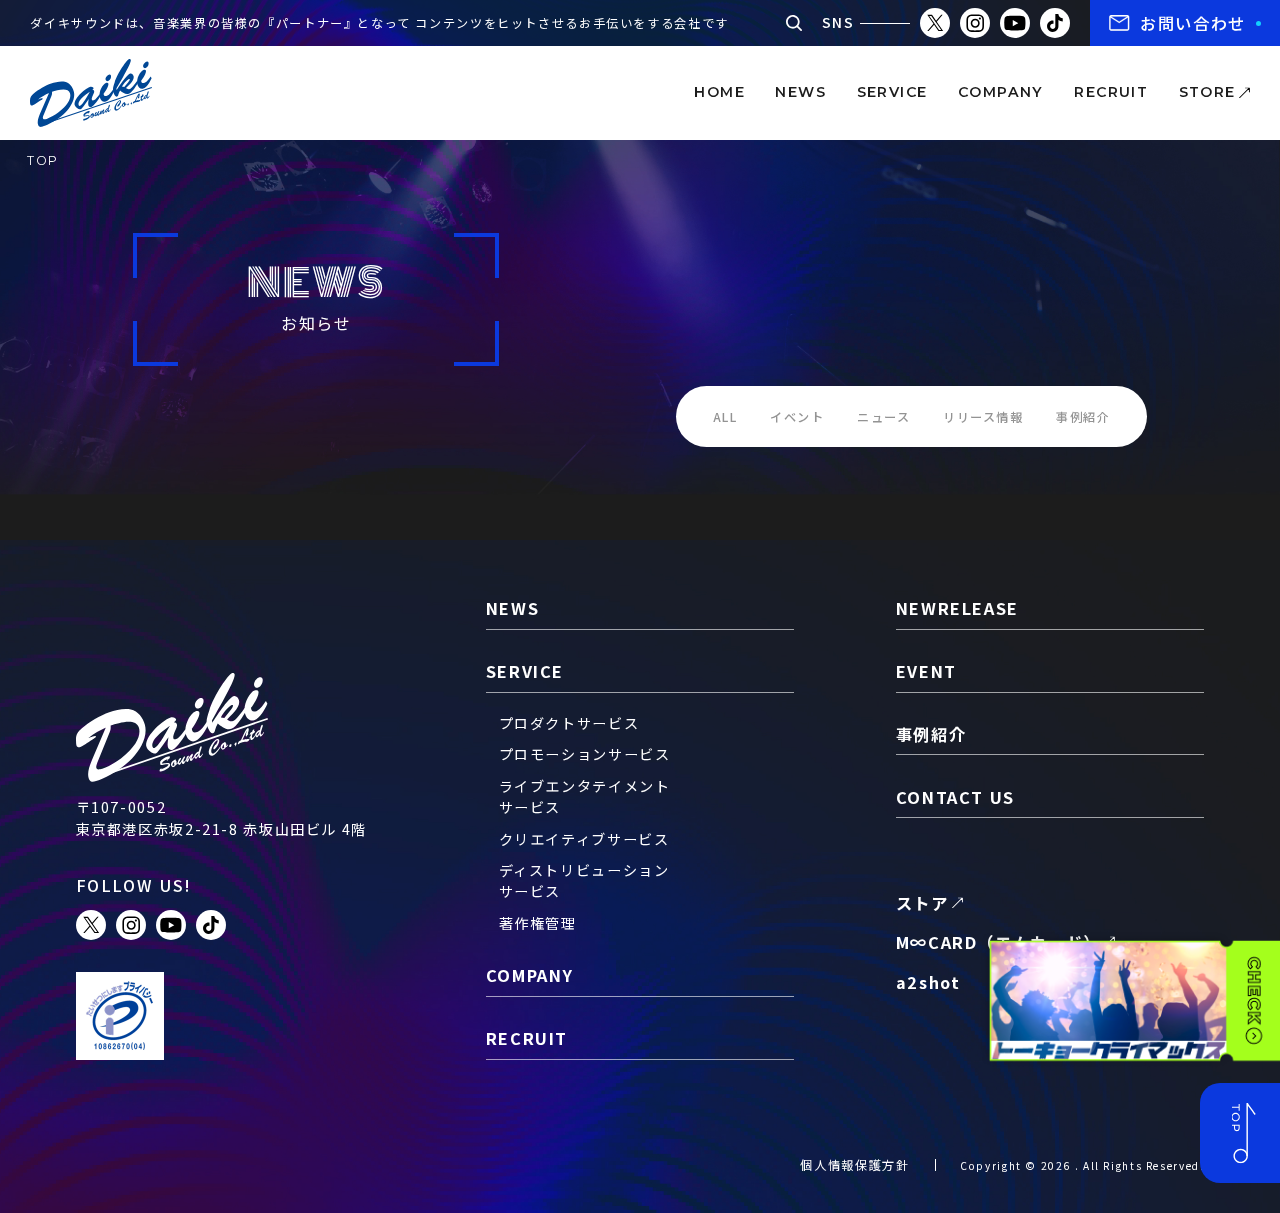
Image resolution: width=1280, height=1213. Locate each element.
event (926, 671)
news (800, 92)
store (1207, 92)
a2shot (928, 982)
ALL (725, 417)
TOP (43, 160)
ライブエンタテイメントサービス (585, 796)
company (1001, 92)
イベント (797, 417)
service (892, 92)
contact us (955, 797)
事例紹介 (1083, 417)
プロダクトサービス (569, 723)
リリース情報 (983, 417)
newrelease (957, 608)
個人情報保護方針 (854, 1165)
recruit (1111, 92)
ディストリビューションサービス (584, 880)
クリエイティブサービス (584, 839)
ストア (922, 903)
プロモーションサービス (585, 754)
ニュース (884, 417)
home (719, 92)
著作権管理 (538, 923)
